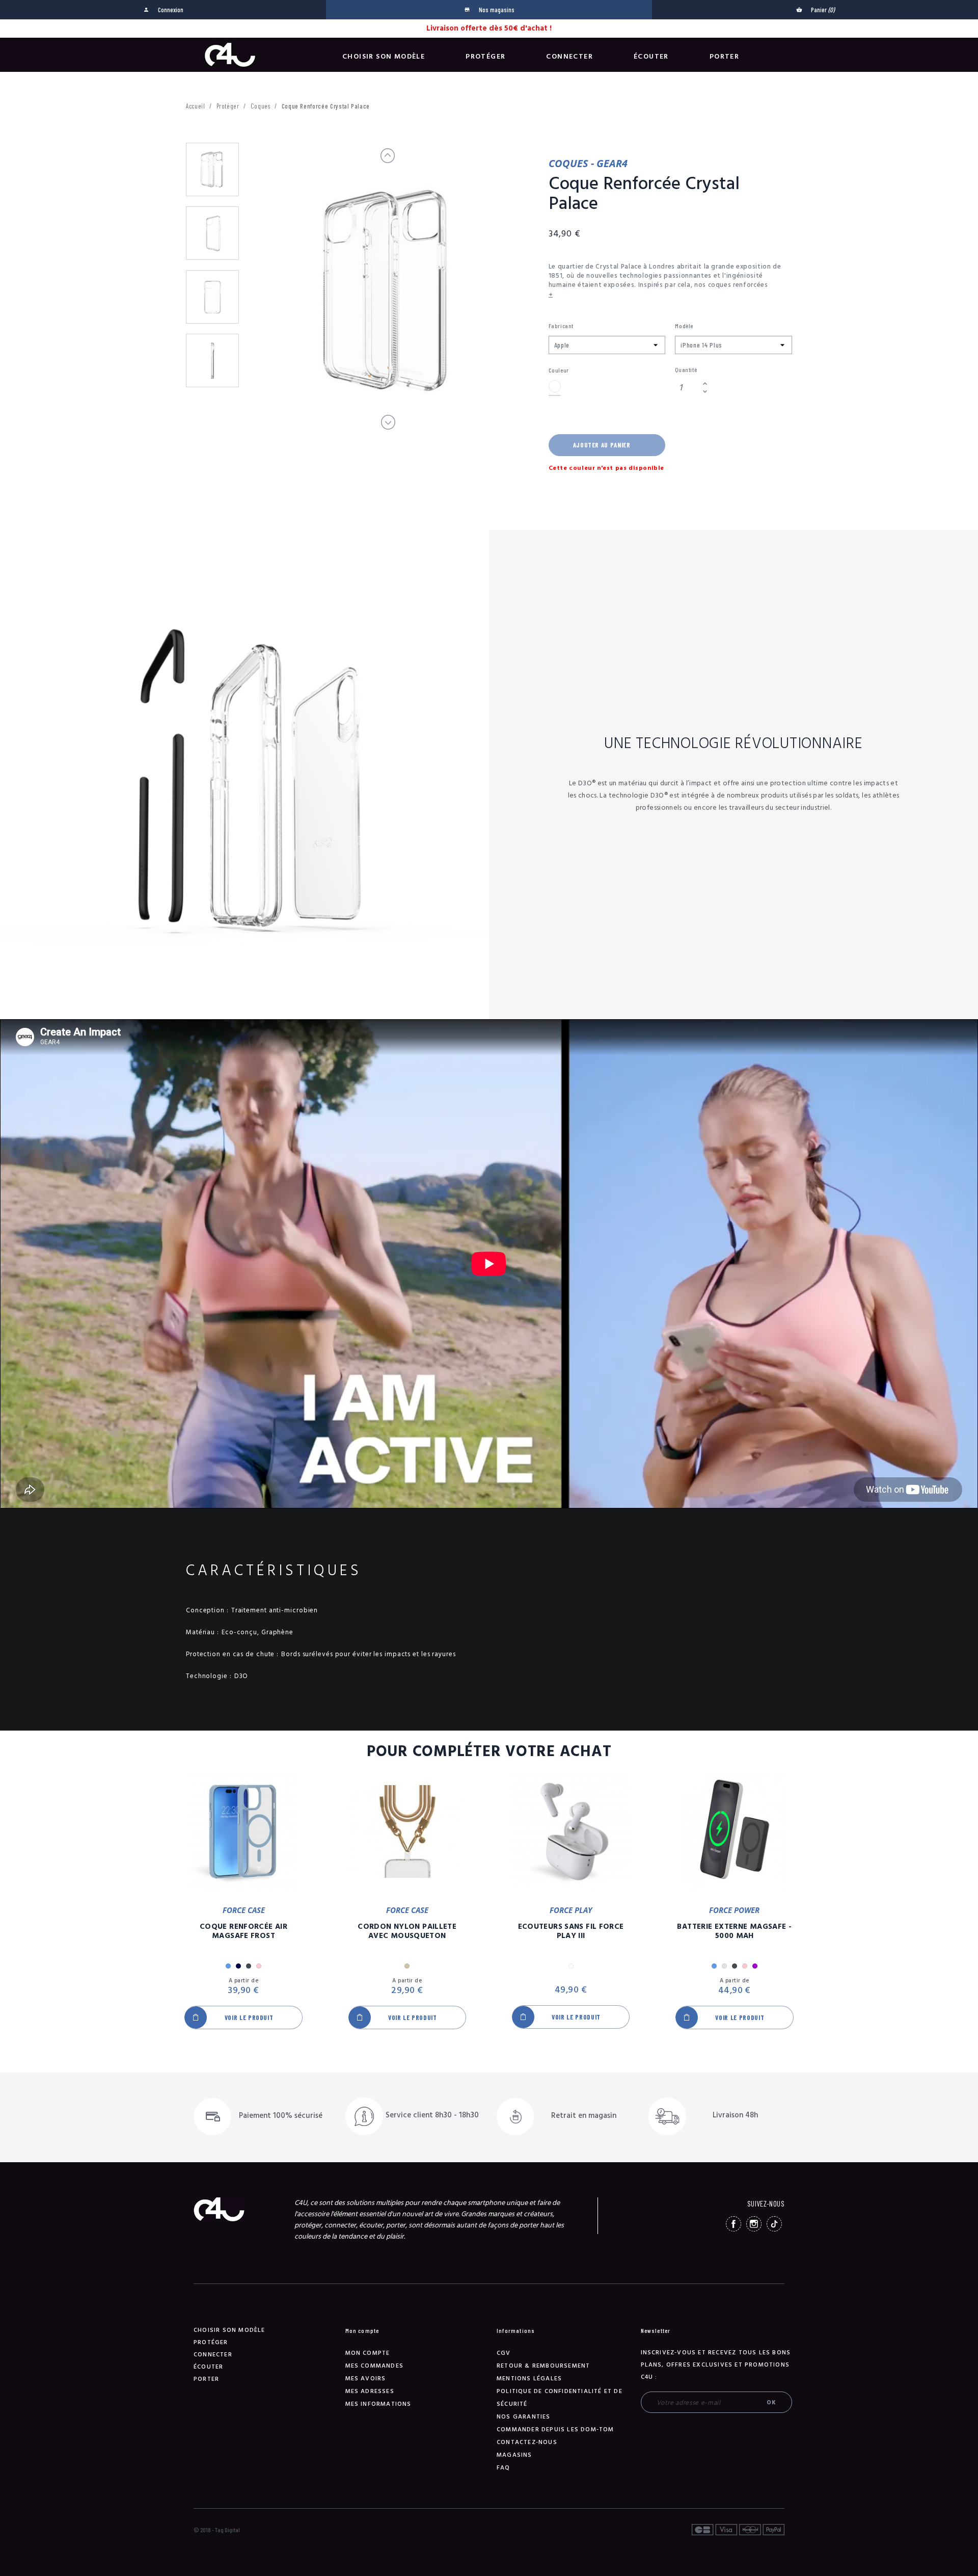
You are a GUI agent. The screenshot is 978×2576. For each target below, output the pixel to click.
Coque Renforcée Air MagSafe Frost (243, 1931)
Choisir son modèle (384, 57)
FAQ (504, 2468)
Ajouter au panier (602, 445)
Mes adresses (370, 2391)
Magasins (514, 2455)
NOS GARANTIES (524, 2417)
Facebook (733, 2224)
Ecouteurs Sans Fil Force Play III (571, 1931)
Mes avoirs (366, 2379)
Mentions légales (529, 2379)
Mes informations (378, 2404)
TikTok (774, 2224)
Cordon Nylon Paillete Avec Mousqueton (407, 1931)
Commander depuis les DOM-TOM (555, 2429)
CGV (504, 2353)
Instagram (754, 2224)
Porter (724, 57)
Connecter (569, 57)
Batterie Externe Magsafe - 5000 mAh (734, 1931)
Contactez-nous (527, 2442)
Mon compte (368, 2353)
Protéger (485, 57)
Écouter (651, 57)
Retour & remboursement (543, 2366)
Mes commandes (375, 2366)
